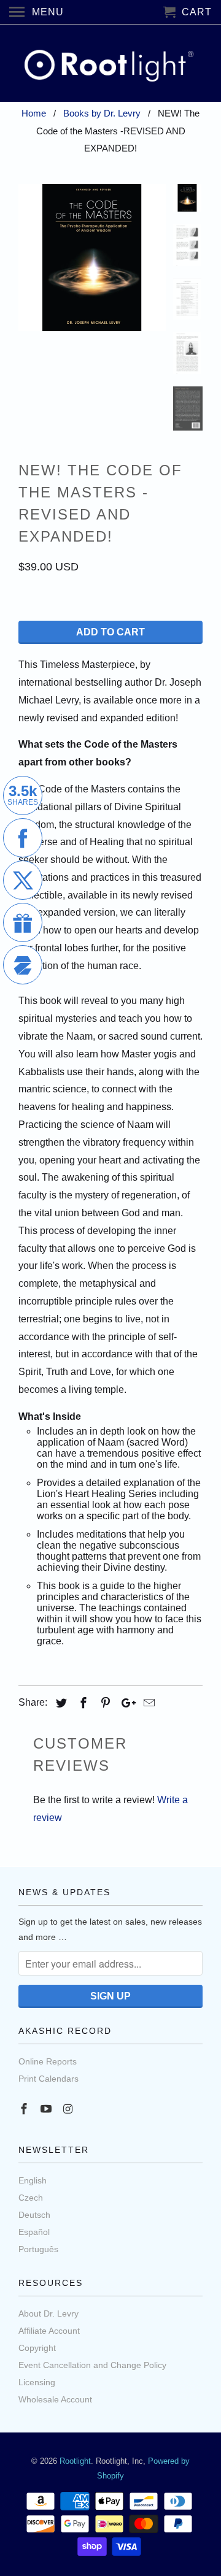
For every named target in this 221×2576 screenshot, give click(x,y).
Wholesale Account (55, 2399)
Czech (31, 2198)
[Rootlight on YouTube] (47, 2109)
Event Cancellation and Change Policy (92, 2365)
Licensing (37, 2382)
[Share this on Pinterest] (104, 1703)
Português (38, 2249)
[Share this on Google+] (125, 1703)
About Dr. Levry (48, 2313)
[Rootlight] (110, 63)
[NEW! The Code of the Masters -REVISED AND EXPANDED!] (92, 258)
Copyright (37, 2348)
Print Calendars (48, 2079)
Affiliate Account (49, 2331)
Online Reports (48, 2061)
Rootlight (75, 2461)
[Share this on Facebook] (82, 1703)
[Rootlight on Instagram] (69, 2109)
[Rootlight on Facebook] (25, 2109)
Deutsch (34, 2215)
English (33, 2180)
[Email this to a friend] (147, 1703)
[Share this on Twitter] (60, 1703)
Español (34, 2232)
